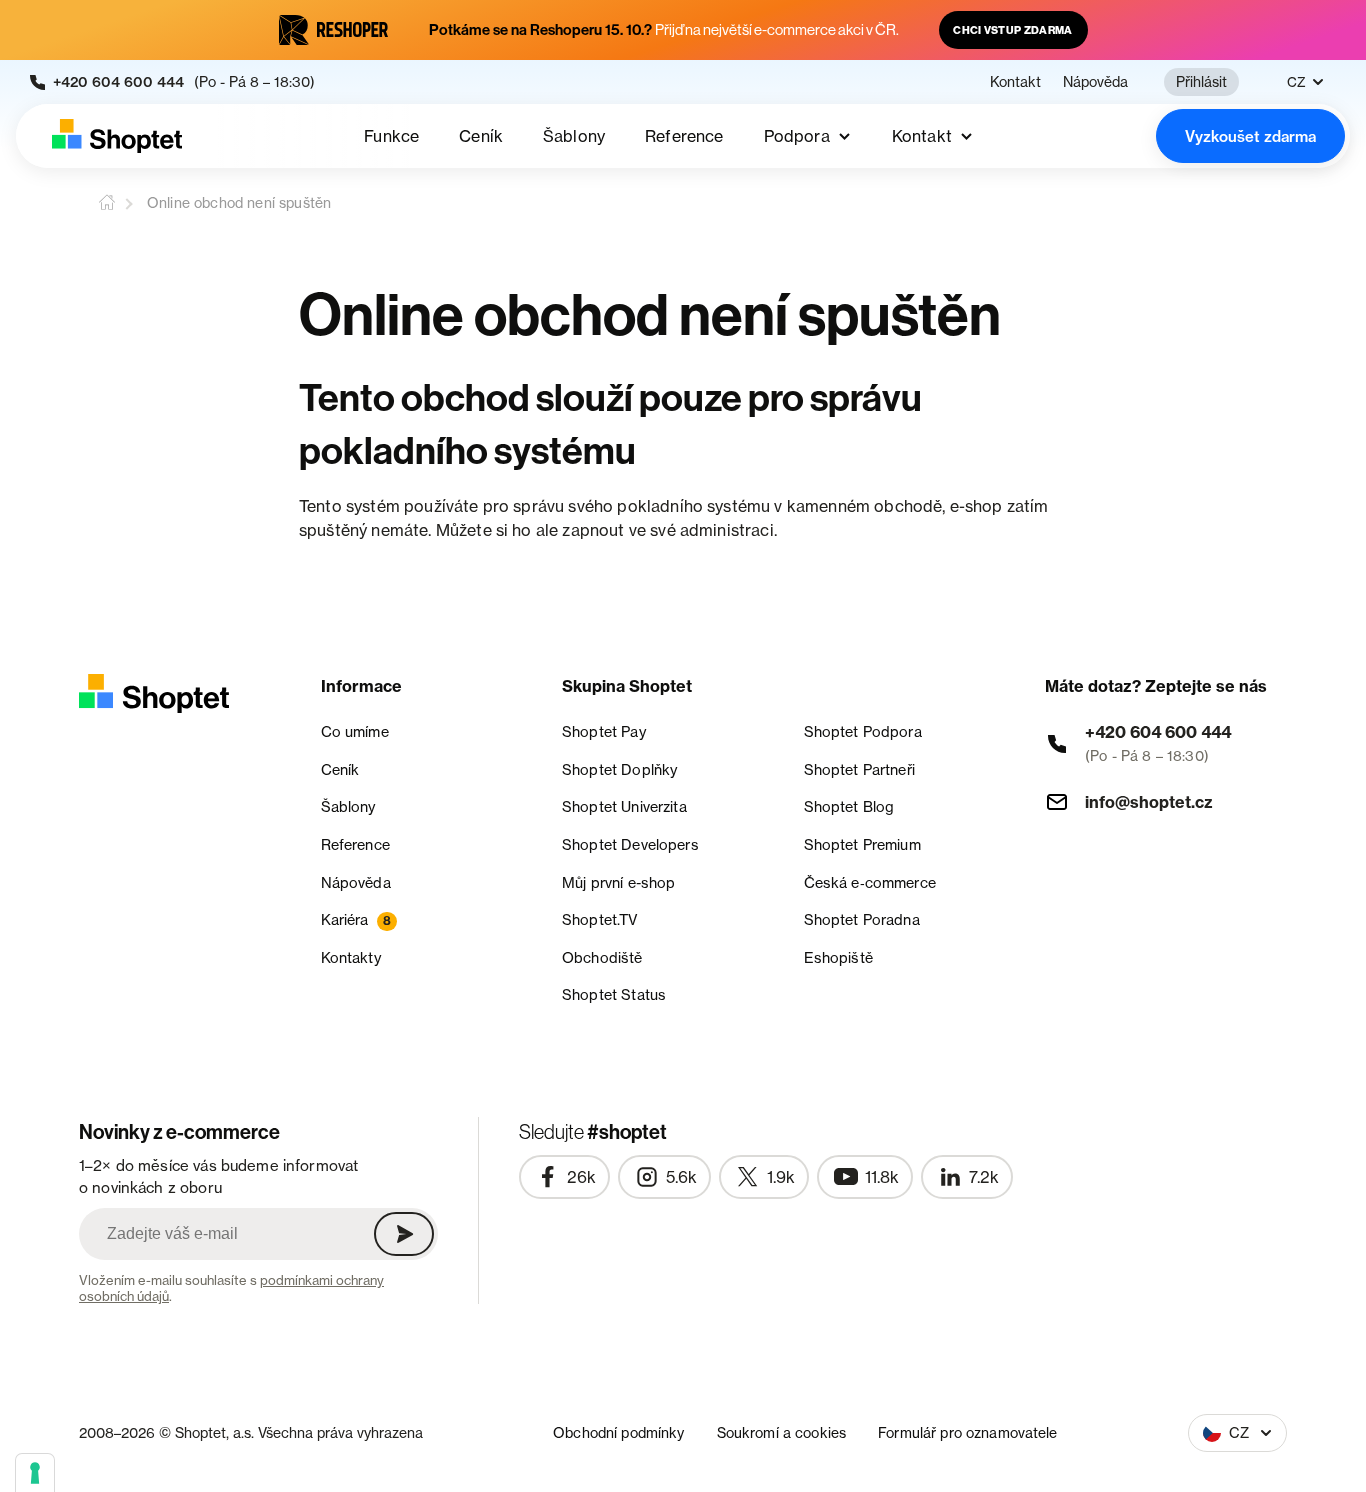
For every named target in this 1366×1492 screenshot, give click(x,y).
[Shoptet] (117, 136)
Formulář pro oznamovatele (968, 1432)
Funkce (391, 136)
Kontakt (1015, 82)
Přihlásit (1201, 81)
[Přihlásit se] (404, 1234)
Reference (684, 136)
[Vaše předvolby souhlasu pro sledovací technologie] (35, 1473)
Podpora (797, 136)
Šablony (574, 136)
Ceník (481, 136)
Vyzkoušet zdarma (1250, 136)
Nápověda (1095, 82)
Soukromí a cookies (782, 1432)
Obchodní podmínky (618, 1432)
